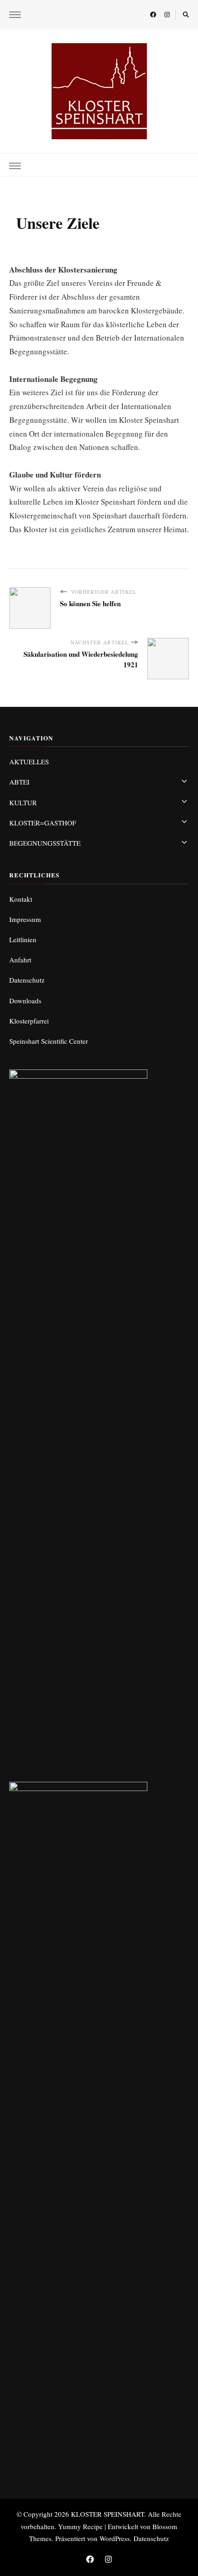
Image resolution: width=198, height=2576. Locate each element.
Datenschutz (27, 980)
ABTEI (19, 782)
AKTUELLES (29, 762)
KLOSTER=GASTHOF (43, 823)
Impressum (25, 919)
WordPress (115, 2538)
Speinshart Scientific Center (49, 1041)
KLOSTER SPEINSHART (108, 2514)
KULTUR (23, 802)
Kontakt (21, 899)
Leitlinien (23, 939)
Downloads (25, 1001)
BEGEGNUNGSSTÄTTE (45, 843)
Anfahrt (20, 960)
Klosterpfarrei (29, 1021)
